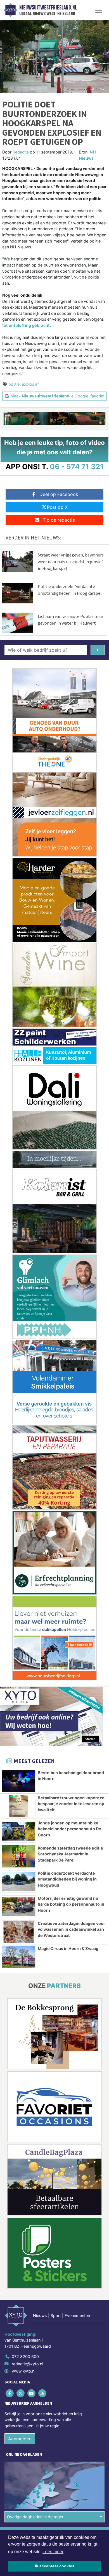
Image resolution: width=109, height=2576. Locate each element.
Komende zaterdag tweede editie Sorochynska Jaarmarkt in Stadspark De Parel (70, 1854)
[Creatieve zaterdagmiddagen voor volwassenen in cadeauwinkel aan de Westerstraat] (19, 1932)
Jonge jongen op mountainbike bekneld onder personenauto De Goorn (69, 1829)
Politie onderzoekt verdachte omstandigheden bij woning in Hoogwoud (67, 1879)
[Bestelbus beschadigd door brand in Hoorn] (19, 1781)
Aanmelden (20, 2439)
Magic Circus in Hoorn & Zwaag (68, 1948)
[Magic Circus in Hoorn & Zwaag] (19, 1957)
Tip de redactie (59, 520)
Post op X (57, 507)
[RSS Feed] (43, 2393)
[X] (21, 2393)
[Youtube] (32, 2393)
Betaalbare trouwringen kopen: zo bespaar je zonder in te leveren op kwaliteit (71, 1804)
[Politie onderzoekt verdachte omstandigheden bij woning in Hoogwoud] (19, 1881)
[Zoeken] (98, 650)
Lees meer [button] (53, 2552)
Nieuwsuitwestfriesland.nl (48, 8)
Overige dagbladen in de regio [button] (35, 2517)
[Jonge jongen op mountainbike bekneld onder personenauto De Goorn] (19, 1831)
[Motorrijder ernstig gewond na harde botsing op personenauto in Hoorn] (19, 1907)
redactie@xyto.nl (27, 2364)
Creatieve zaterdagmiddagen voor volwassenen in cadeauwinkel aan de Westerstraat (71, 1929)
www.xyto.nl (23, 2371)
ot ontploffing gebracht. (27, 325)
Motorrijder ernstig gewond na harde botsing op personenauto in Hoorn (71, 1904)
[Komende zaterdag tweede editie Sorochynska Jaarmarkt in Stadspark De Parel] (19, 1856)
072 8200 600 (25, 2356)
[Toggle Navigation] (99, 10)
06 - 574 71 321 (77, 466)
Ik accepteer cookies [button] (55, 2566)
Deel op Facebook (59, 494)
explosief (30, 384)
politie (14, 384)
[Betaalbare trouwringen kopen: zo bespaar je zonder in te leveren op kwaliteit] (19, 1806)
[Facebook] (10, 2393)
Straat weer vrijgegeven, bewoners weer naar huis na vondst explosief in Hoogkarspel (71, 562)
